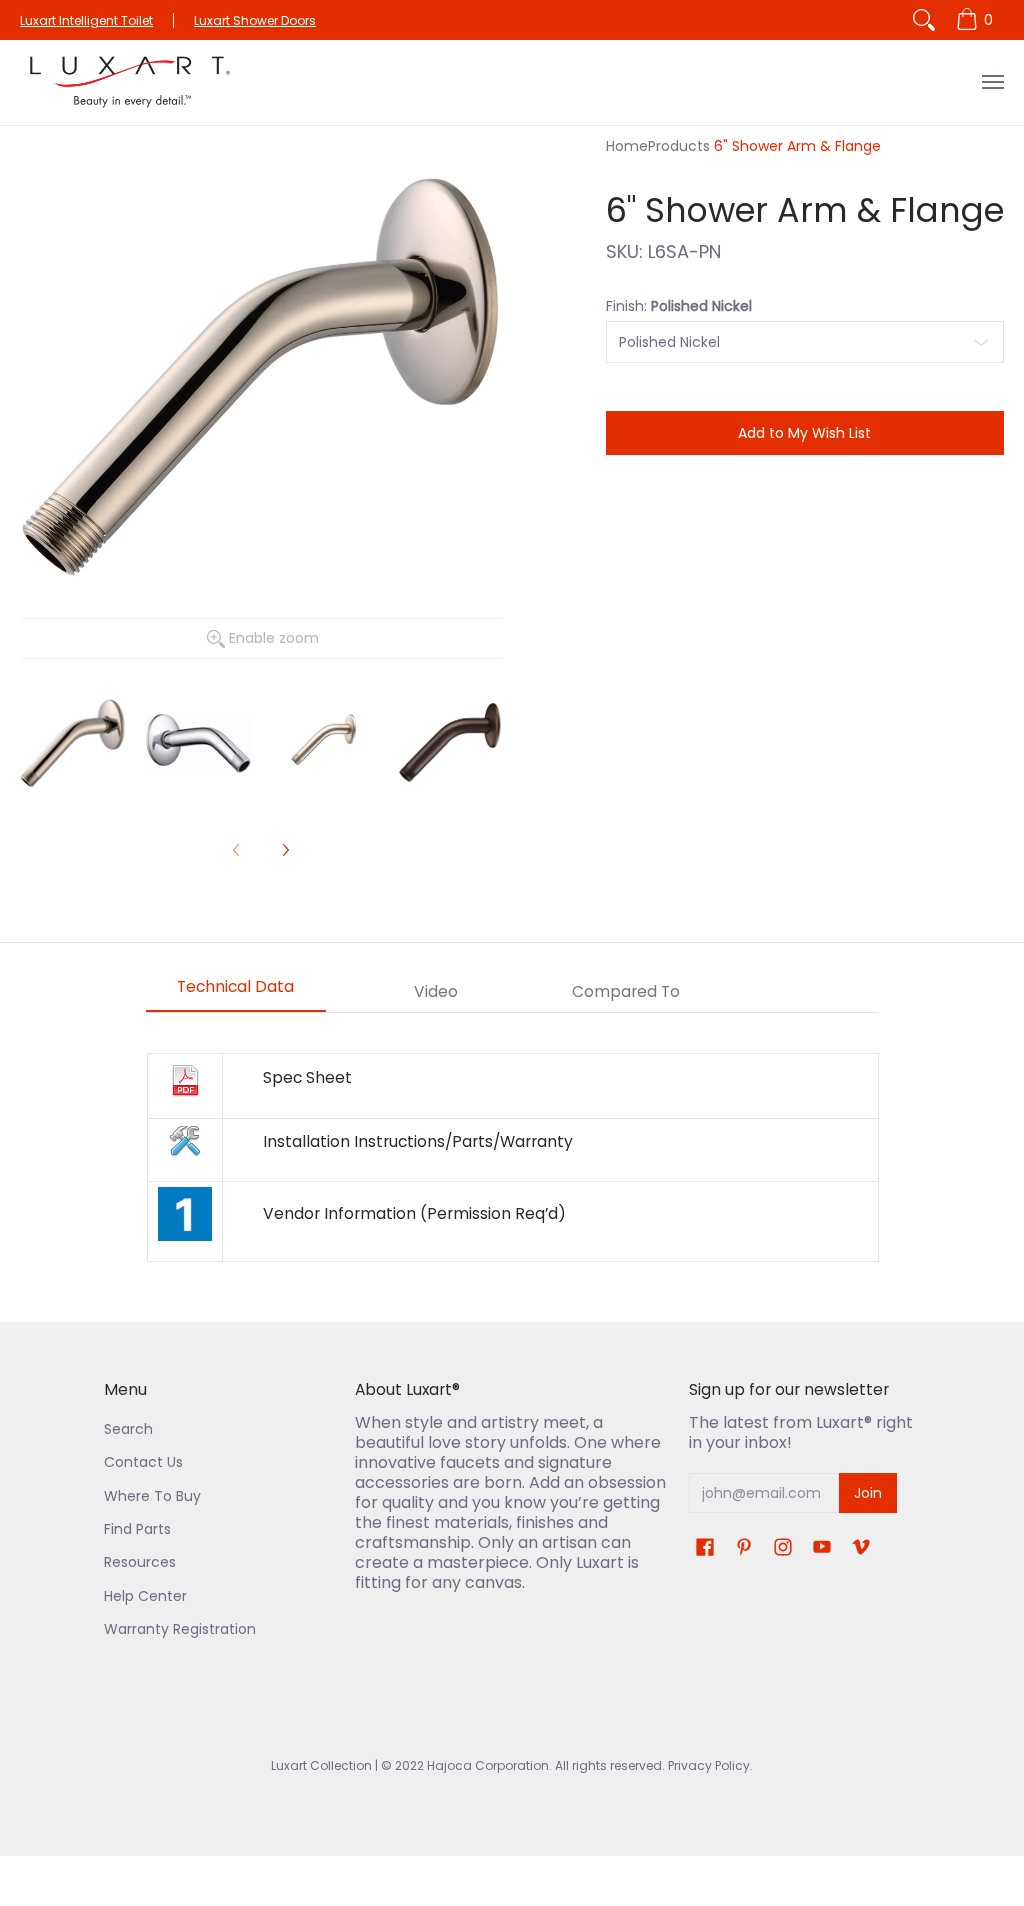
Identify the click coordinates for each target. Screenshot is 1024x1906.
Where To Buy (152, 1496)
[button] (705, 1547)
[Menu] (992, 82)
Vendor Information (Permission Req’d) (414, 1213)
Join (868, 1493)
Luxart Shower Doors (255, 20)
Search (128, 1429)
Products (679, 146)
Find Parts (137, 1529)
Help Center (145, 1596)
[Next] (285, 850)
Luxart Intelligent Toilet (86, 20)
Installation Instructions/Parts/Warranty (418, 1141)
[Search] (924, 20)
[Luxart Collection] (130, 82)
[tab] (236, 993)
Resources (140, 1562)
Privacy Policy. (709, 1765)
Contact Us (143, 1462)
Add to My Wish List (804, 433)
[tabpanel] (512, 1157)
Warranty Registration (180, 1629)
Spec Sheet (307, 1077)
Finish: (679, 306)
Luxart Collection (321, 1765)
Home (627, 146)
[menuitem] (977, 20)
